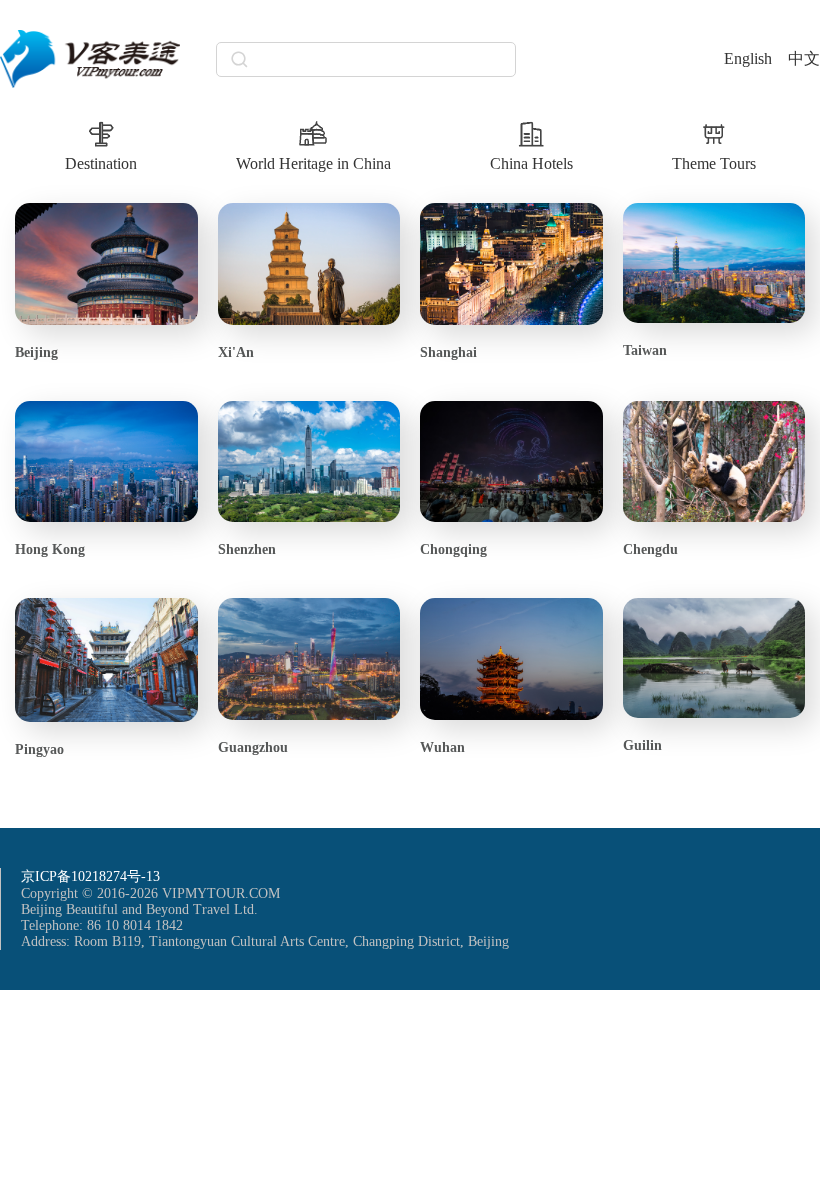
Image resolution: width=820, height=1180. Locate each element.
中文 (804, 58)
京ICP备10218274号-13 (90, 876)
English (748, 58)
